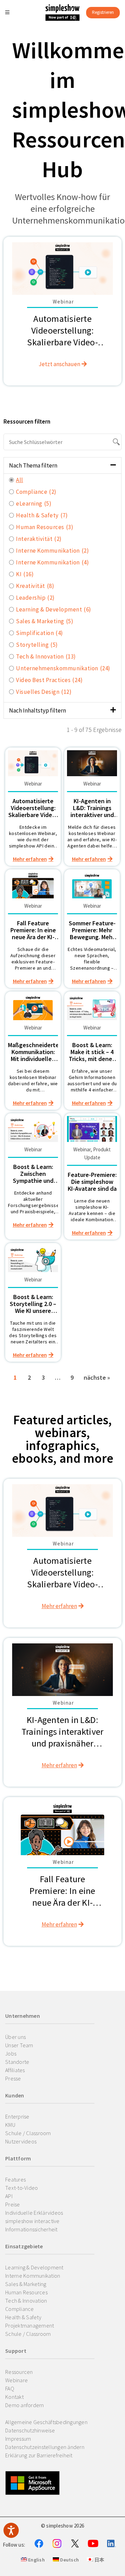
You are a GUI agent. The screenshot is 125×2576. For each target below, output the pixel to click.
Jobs (11, 2053)
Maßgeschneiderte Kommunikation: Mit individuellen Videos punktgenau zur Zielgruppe (33, 1052)
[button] (62, 465)
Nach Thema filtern (33, 465)
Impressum (18, 2439)
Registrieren (103, 12)
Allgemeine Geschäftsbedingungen (46, 2422)
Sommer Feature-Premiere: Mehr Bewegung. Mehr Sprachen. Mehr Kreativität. (92, 930)
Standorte (17, 2062)
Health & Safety (23, 2317)
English (36, 2560)
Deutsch (69, 2560)
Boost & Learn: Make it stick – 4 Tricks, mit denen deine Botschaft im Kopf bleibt (92, 1052)
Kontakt (14, 2397)
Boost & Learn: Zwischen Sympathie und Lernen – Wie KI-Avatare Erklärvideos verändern (33, 1174)
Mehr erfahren (30, 859)
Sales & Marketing (26, 2284)
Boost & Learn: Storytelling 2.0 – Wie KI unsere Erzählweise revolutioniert (33, 1304)
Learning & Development (34, 2267)
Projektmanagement (30, 2325)
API (9, 2196)
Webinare (16, 2380)
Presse (13, 2078)
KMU (10, 2125)
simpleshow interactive (32, 2221)
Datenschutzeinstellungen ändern (45, 2447)
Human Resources (26, 2292)
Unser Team (19, 2045)
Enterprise (17, 2116)
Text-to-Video (22, 2188)
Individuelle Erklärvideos (34, 2213)
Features (15, 2179)
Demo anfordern (25, 2405)
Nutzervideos (21, 2141)
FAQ (10, 2388)
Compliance (20, 2309)
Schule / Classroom (28, 2133)
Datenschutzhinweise (30, 2430)
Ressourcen (19, 2372)
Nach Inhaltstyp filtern (37, 710)
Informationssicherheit (31, 2229)
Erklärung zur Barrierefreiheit (39, 2455)
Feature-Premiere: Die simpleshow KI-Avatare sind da (92, 1182)
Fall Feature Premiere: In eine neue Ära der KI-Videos (33, 930)
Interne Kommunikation (33, 2276)
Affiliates (15, 2070)
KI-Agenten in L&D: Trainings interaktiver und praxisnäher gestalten (92, 808)
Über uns (15, 2037)
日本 (99, 2560)
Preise (13, 2204)
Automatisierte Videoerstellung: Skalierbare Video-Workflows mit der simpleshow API (62, 342)
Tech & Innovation (26, 2301)
